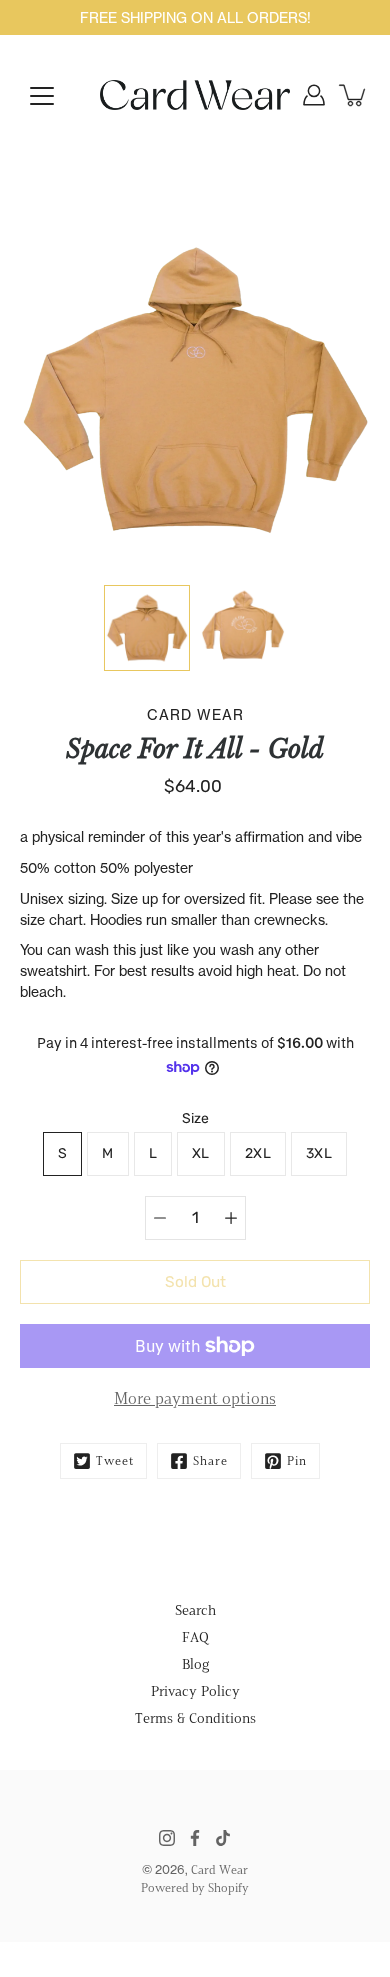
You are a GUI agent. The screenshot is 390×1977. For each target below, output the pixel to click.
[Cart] (354, 95)
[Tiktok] (223, 1838)
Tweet (115, 1460)
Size (195, 1118)
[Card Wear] (195, 95)
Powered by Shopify (195, 1887)
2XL (258, 1153)
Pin (297, 1460)
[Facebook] (195, 1838)
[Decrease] (160, 1218)
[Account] (314, 95)
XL (201, 1153)
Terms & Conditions (195, 1718)
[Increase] (231, 1218)
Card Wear (219, 1869)
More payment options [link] (195, 1398)
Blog (195, 1664)
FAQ (195, 1637)
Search (195, 1610)
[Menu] (42, 96)
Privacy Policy (195, 1691)
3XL (319, 1153)
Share (210, 1460)
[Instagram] (167, 1838)
